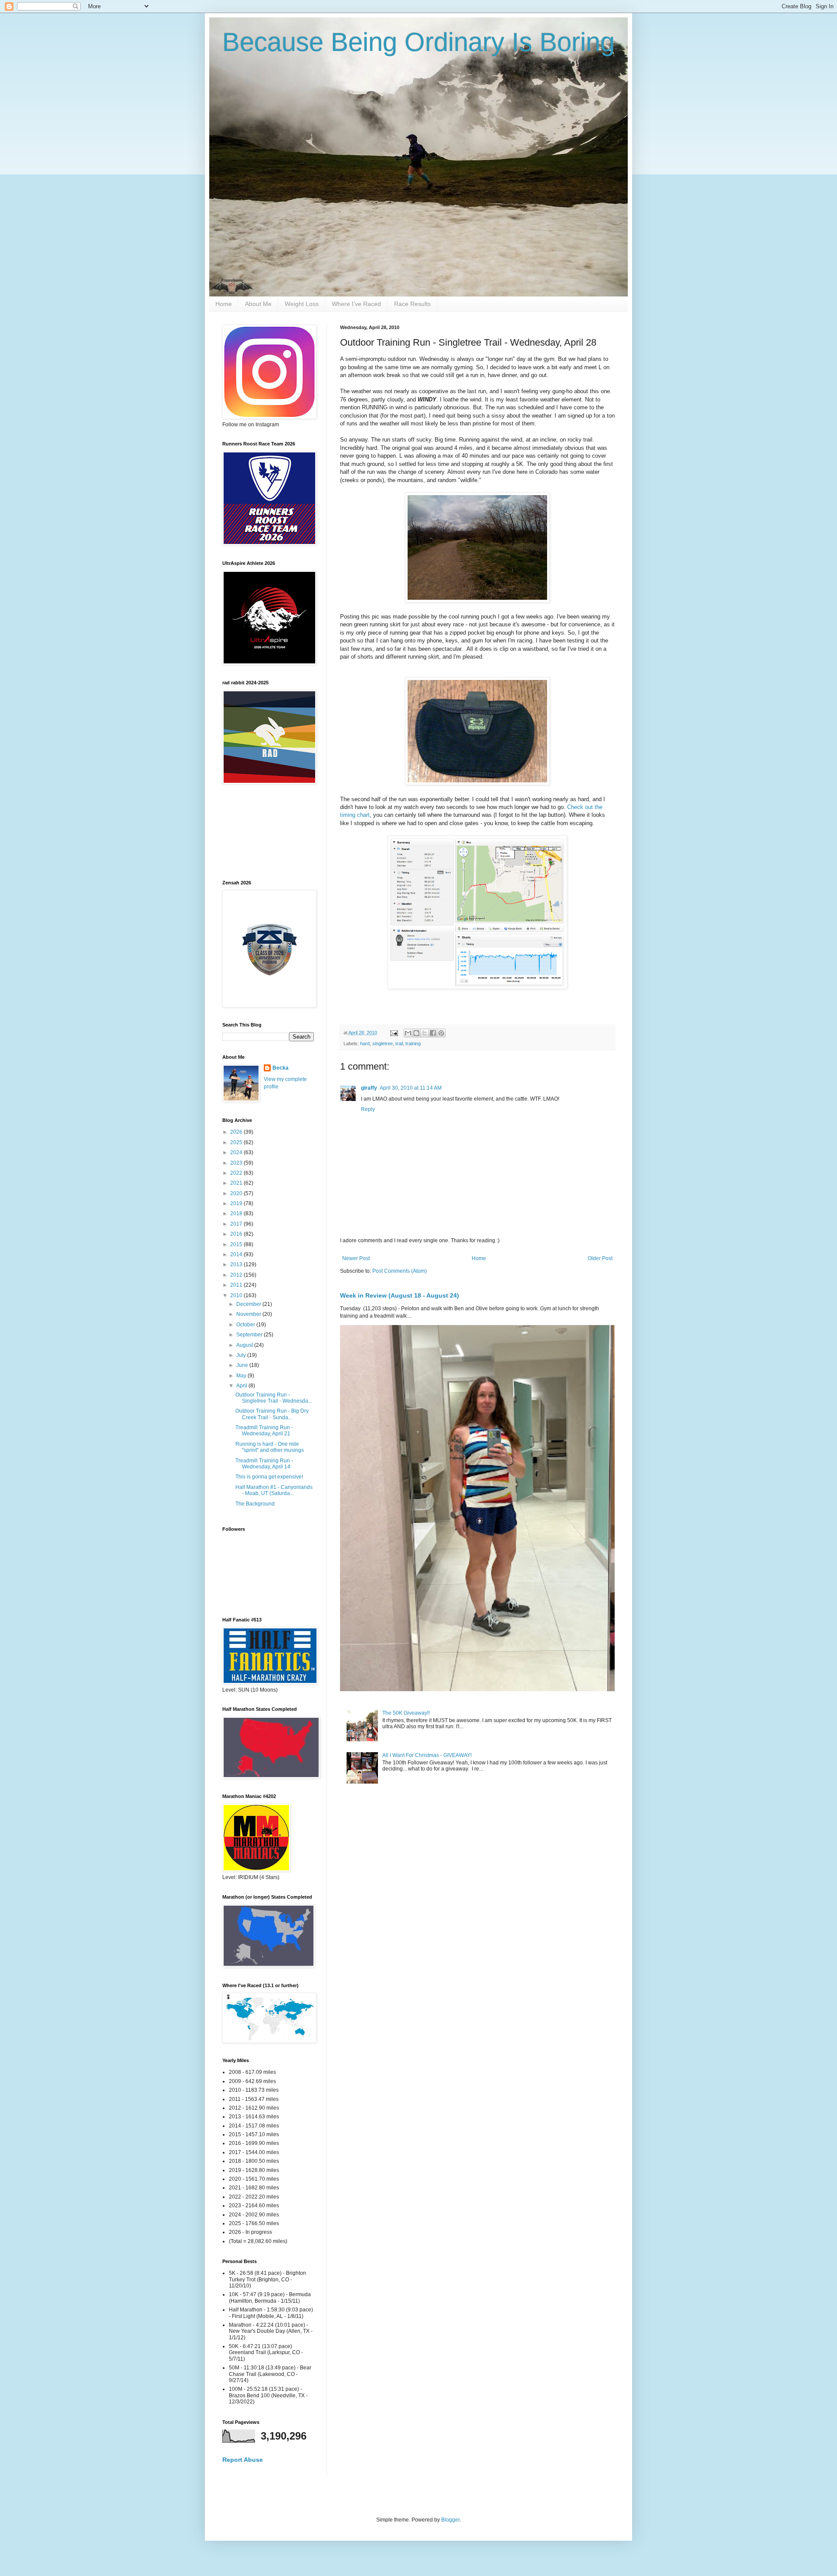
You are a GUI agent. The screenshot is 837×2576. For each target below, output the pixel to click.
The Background (255, 1504)
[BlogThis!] (416, 1033)
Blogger (450, 2520)
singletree (383, 1043)
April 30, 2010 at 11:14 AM (411, 1088)
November (249, 1314)
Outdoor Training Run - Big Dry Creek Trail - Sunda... (272, 1414)
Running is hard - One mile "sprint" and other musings (270, 1447)
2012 (237, 1275)
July (242, 1355)
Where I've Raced (356, 304)
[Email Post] (394, 1033)
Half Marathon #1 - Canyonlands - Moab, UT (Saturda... (274, 1490)
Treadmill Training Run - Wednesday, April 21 (264, 1431)
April (242, 1386)
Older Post (600, 1258)
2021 (237, 1183)
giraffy (369, 1088)
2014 (237, 1254)
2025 (237, 1142)
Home (224, 304)
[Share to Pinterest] (441, 1033)
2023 (237, 1163)
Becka (281, 1068)
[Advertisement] (262, 832)
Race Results (412, 304)
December (249, 1304)
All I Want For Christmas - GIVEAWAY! (427, 1755)
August (245, 1345)
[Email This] (408, 1033)
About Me (258, 304)
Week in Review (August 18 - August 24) (400, 1295)
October (246, 1325)
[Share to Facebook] (433, 1033)
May (242, 1376)
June (243, 1365)
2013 (237, 1264)
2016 (237, 1234)
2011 (237, 1285)
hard (365, 1043)
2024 (237, 1152)
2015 (237, 1244)
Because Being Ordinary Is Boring (418, 42)
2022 (237, 1173)
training (413, 1043)
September (250, 1335)
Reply (368, 1109)
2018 (237, 1213)
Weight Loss (302, 304)
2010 (237, 1295)
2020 (237, 1193)
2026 (237, 1132)
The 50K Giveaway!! (406, 1713)
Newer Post (356, 1258)
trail (399, 1043)
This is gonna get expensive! (269, 1477)
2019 (237, 1203)
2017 (237, 1224)
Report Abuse (243, 2460)
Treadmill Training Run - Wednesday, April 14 (264, 1464)
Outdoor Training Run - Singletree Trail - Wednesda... (274, 1398)
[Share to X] (425, 1033)
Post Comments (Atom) (400, 1271)
